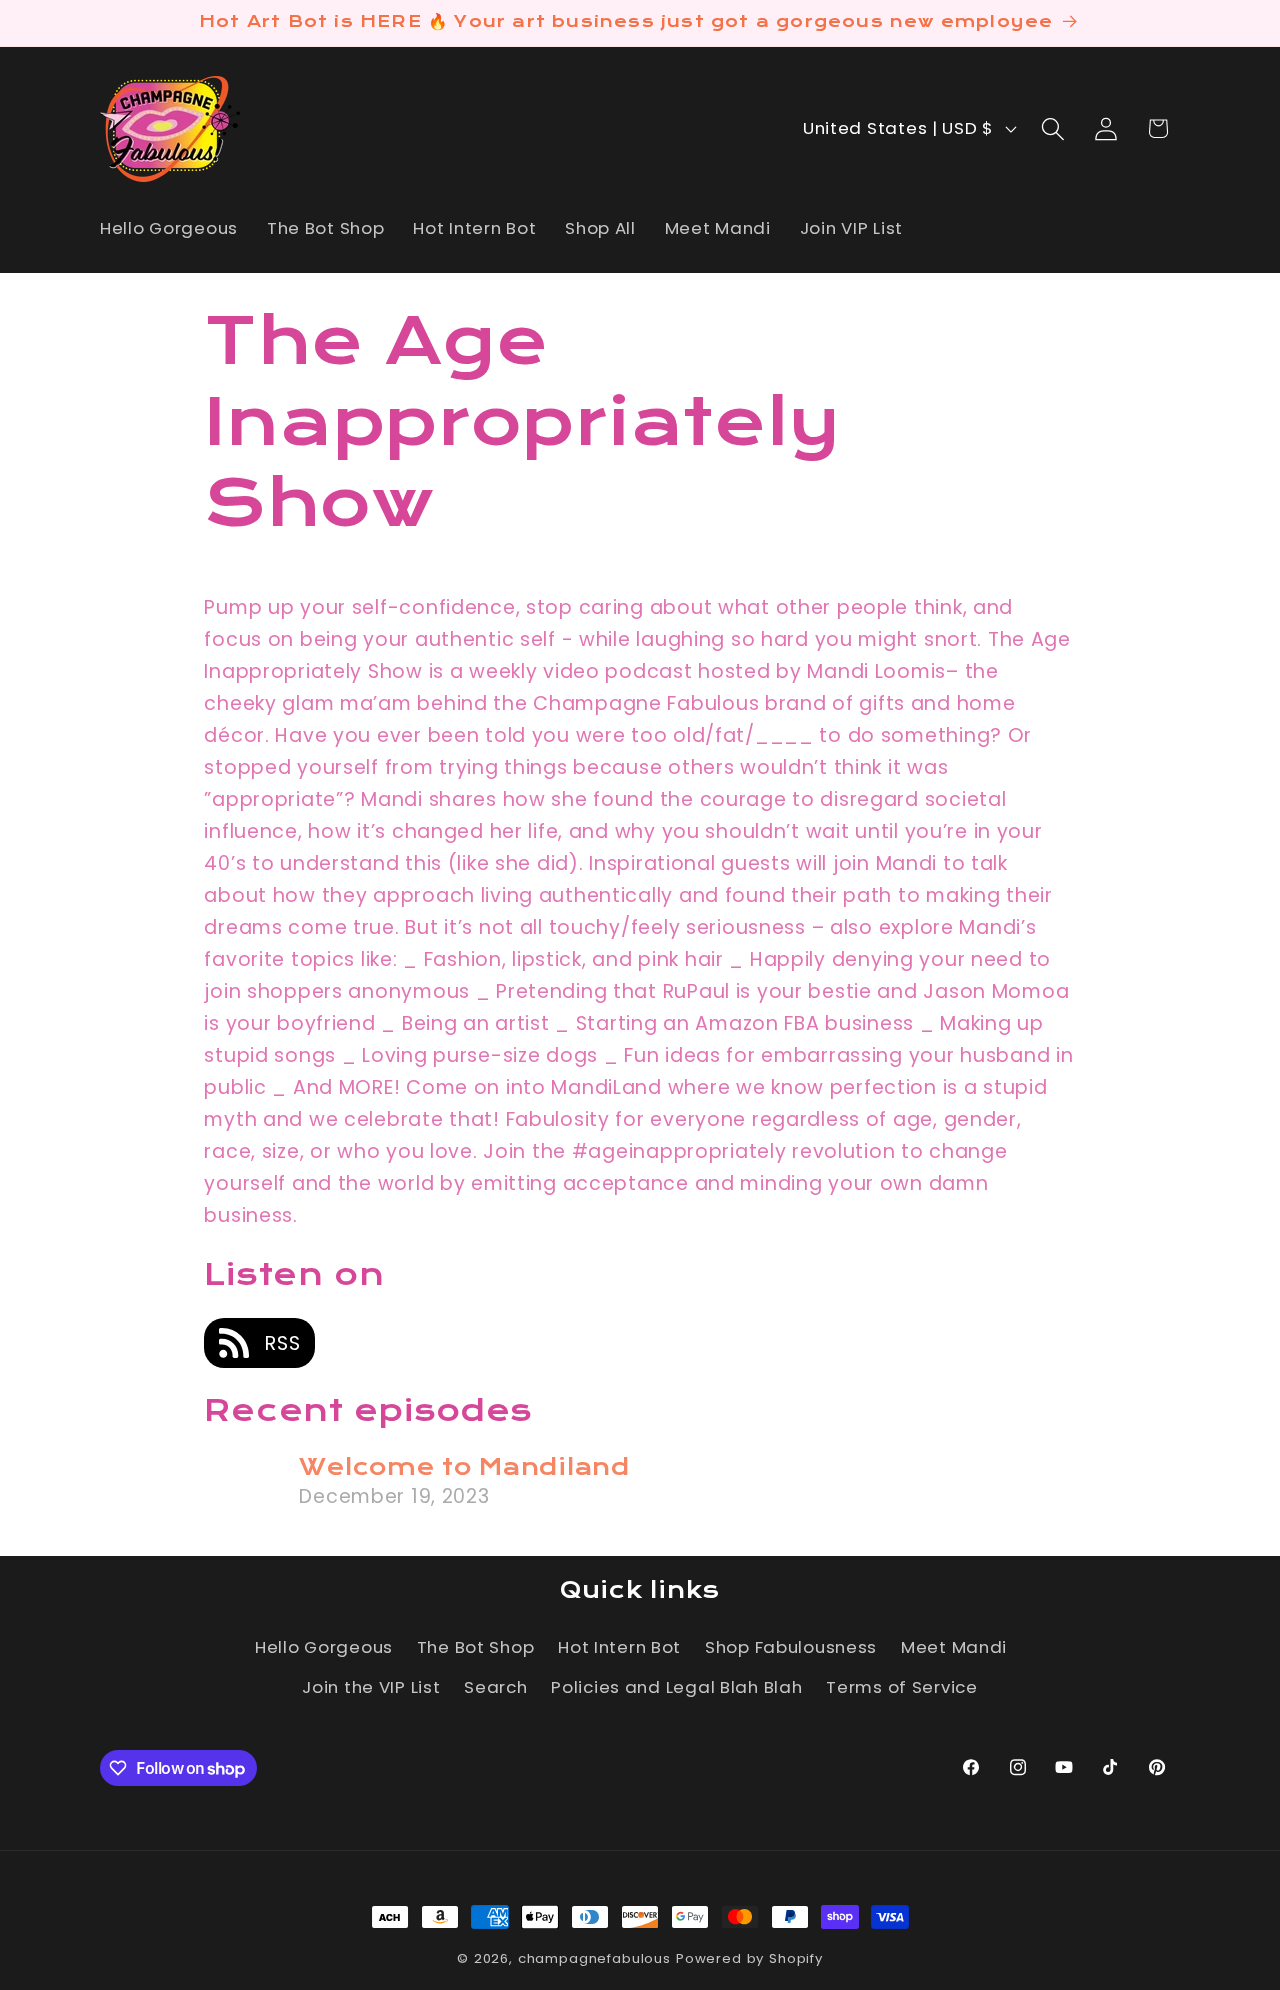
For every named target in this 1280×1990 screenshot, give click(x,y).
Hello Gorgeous (324, 1647)
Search (495, 1687)
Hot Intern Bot (619, 1647)
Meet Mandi (954, 1647)
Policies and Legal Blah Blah (676, 1687)
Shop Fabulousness (791, 1647)
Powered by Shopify (749, 1958)
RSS (279, 1343)
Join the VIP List (371, 1687)
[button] (1052, 128)
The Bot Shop (476, 1647)
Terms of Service (902, 1687)
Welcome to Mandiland (464, 1467)
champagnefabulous (594, 1958)
